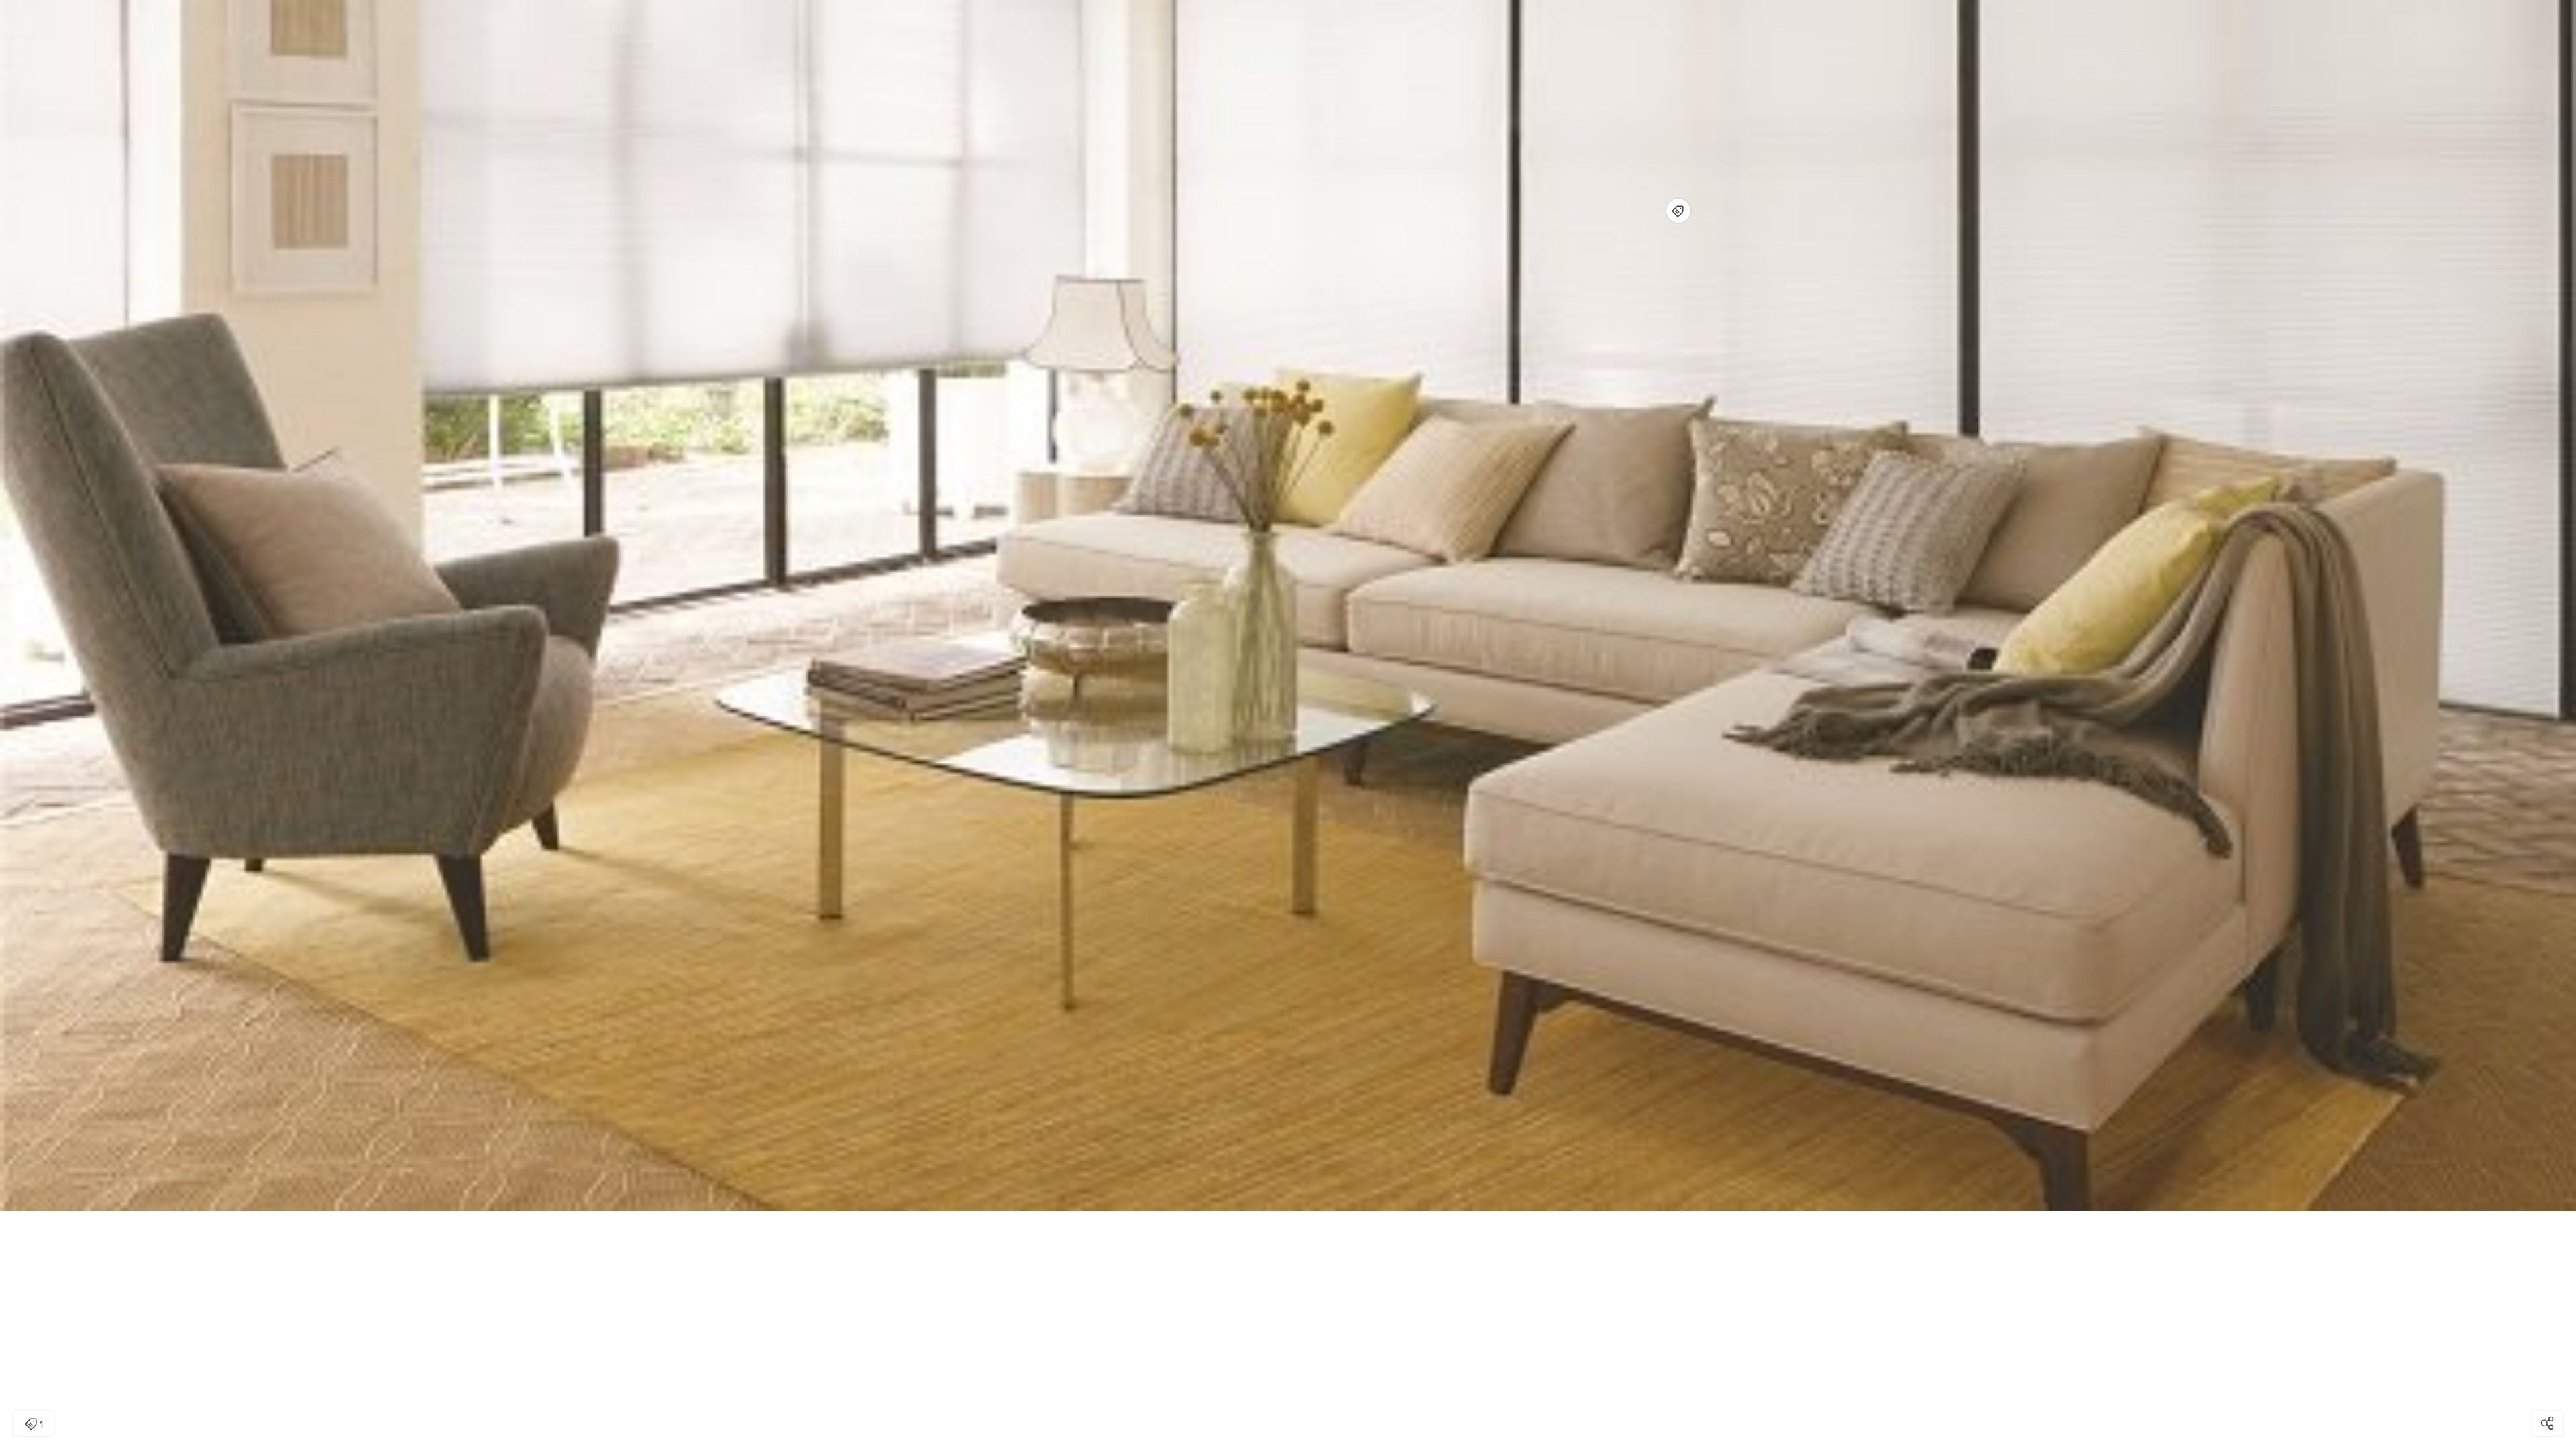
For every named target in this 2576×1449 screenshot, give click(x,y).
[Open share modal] (2547, 1424)
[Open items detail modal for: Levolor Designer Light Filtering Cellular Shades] (1678, 211)
